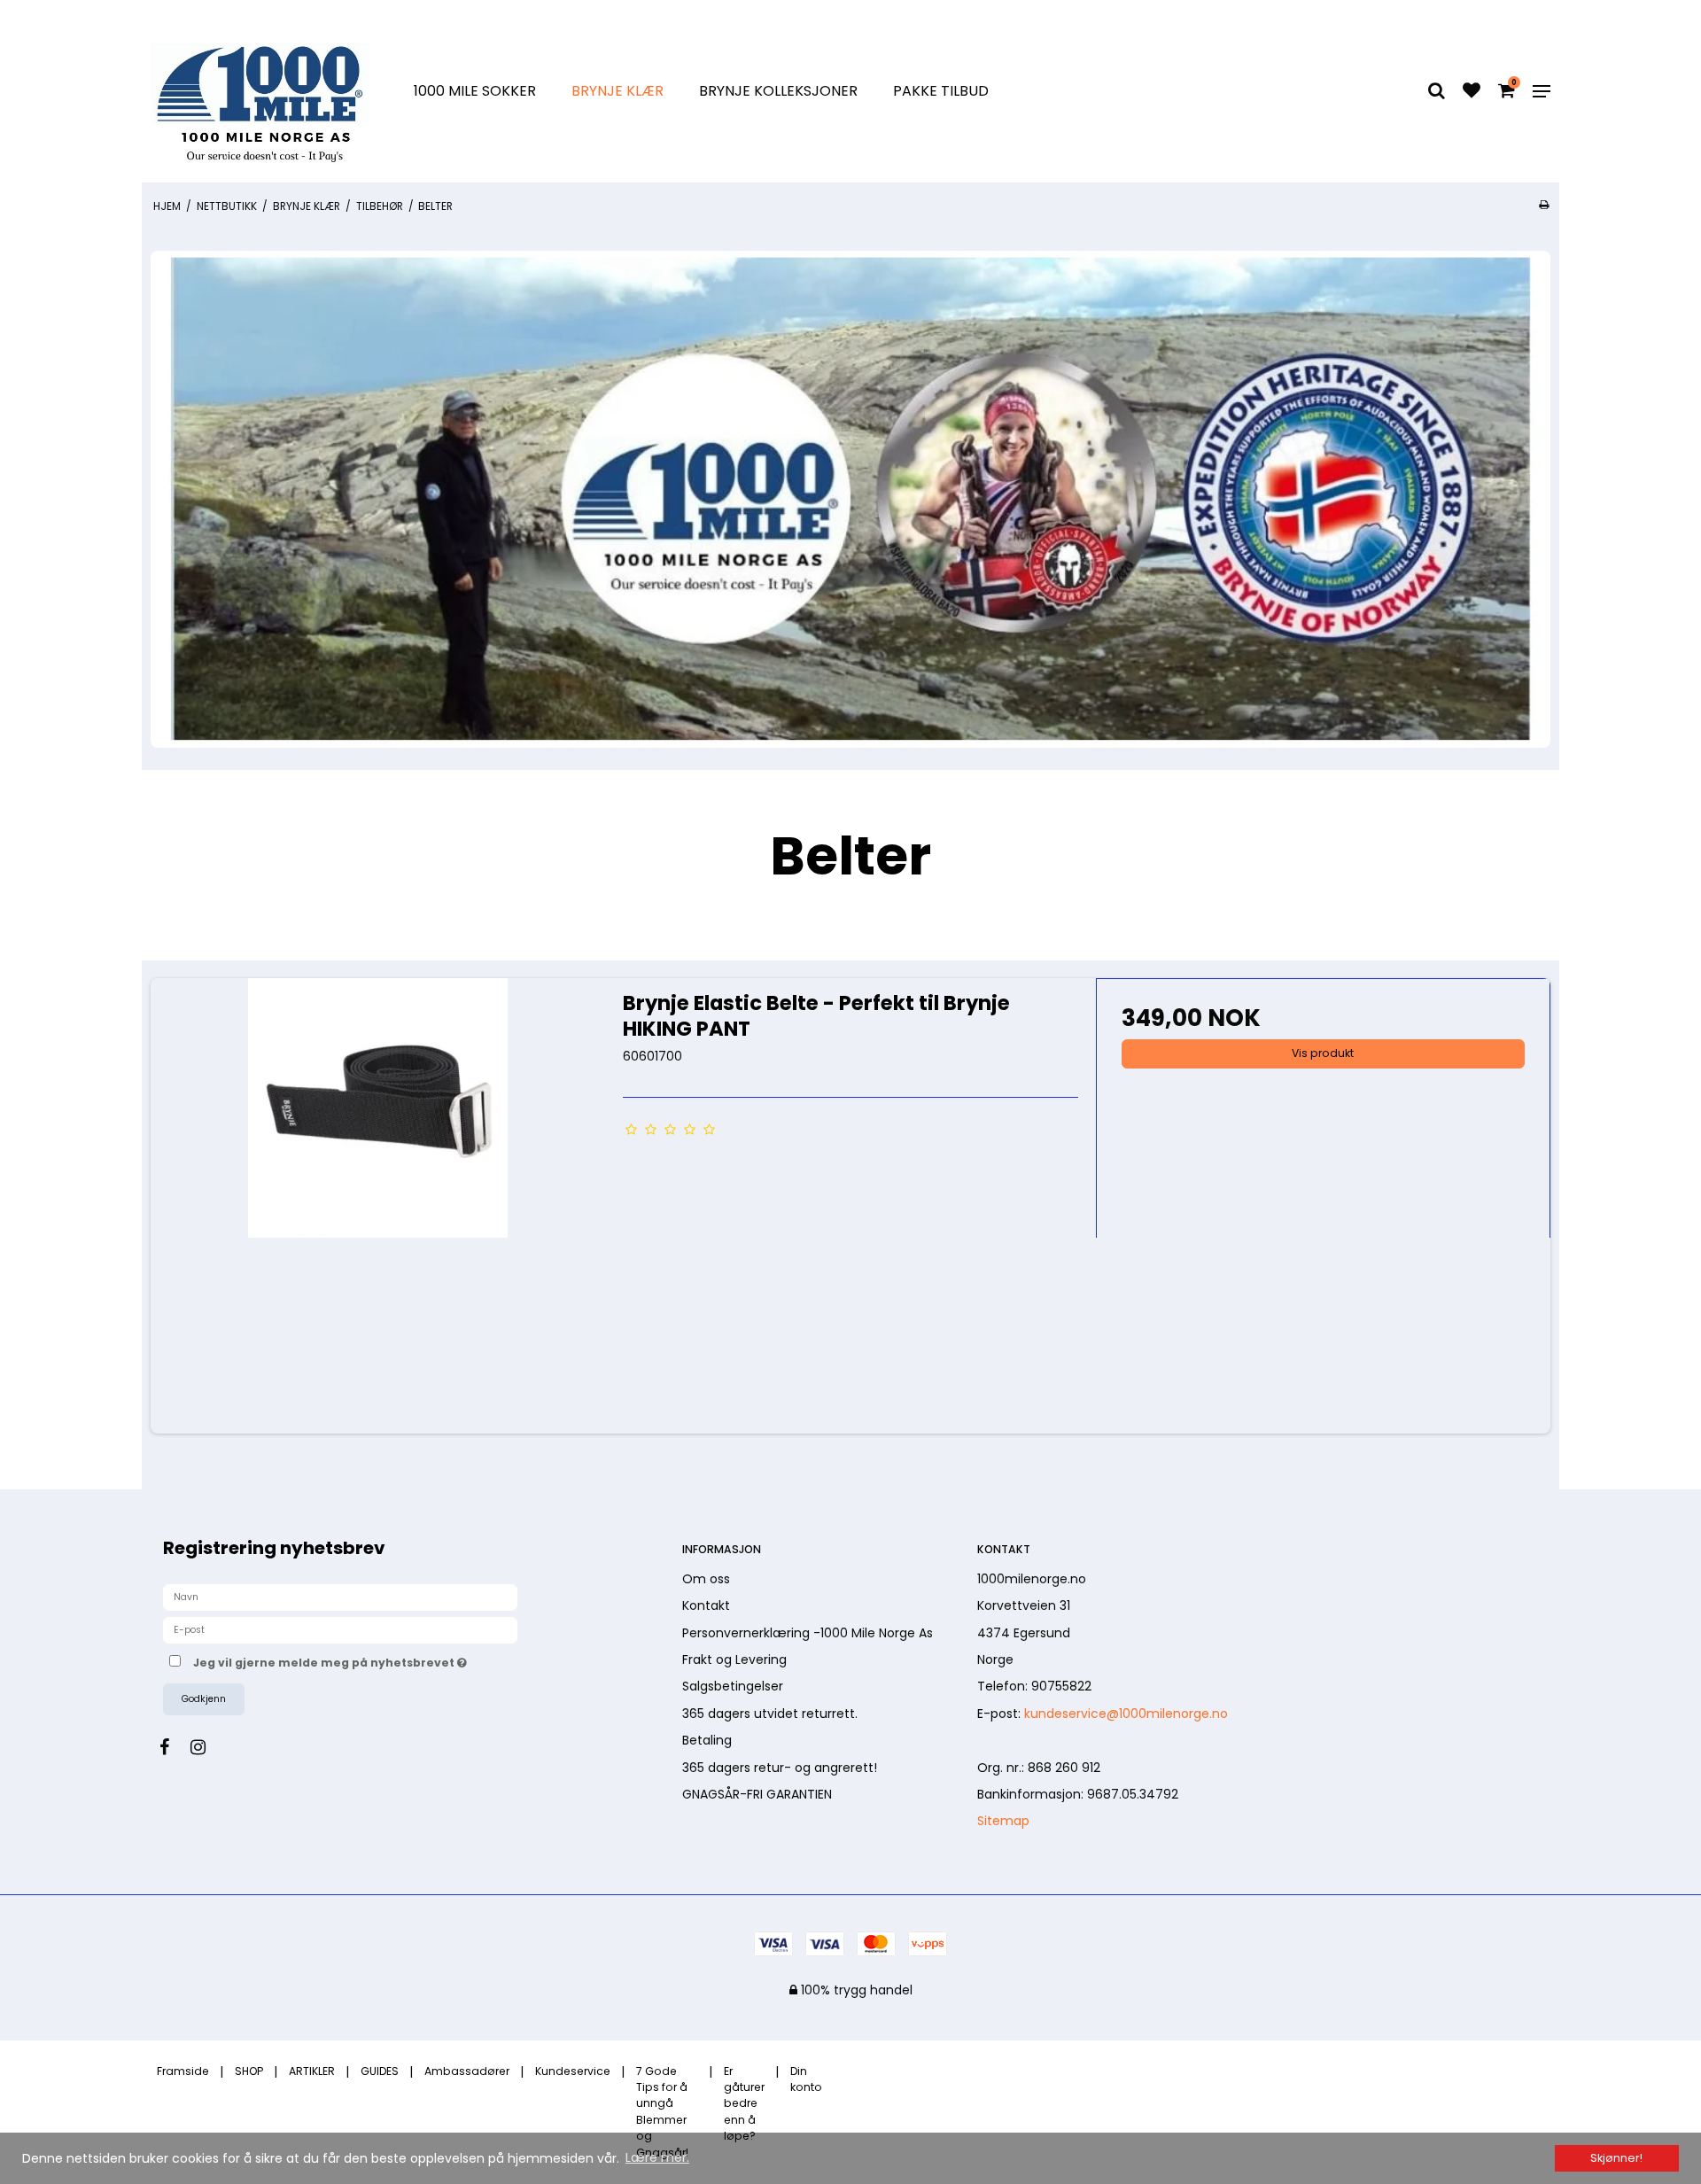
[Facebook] (173, 1747)
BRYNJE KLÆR (617, 91)
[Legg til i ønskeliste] (1472, 92)
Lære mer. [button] (657, 2157)
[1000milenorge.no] (260, 91)
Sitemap (1003, 1821)
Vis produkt (1323, 1053)
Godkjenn (204, 1699)
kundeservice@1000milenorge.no (1126, 1714)
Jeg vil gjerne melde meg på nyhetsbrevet (396, 1660)
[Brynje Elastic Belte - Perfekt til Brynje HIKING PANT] (378, 1205)
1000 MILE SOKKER (475, 91)
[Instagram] (207, 1747)
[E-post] (340, 1629)
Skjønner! (1616, 2158)
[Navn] (340, 1597)
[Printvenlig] (1544, 205)
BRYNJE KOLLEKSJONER (778, 91)
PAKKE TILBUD (941, 91)
